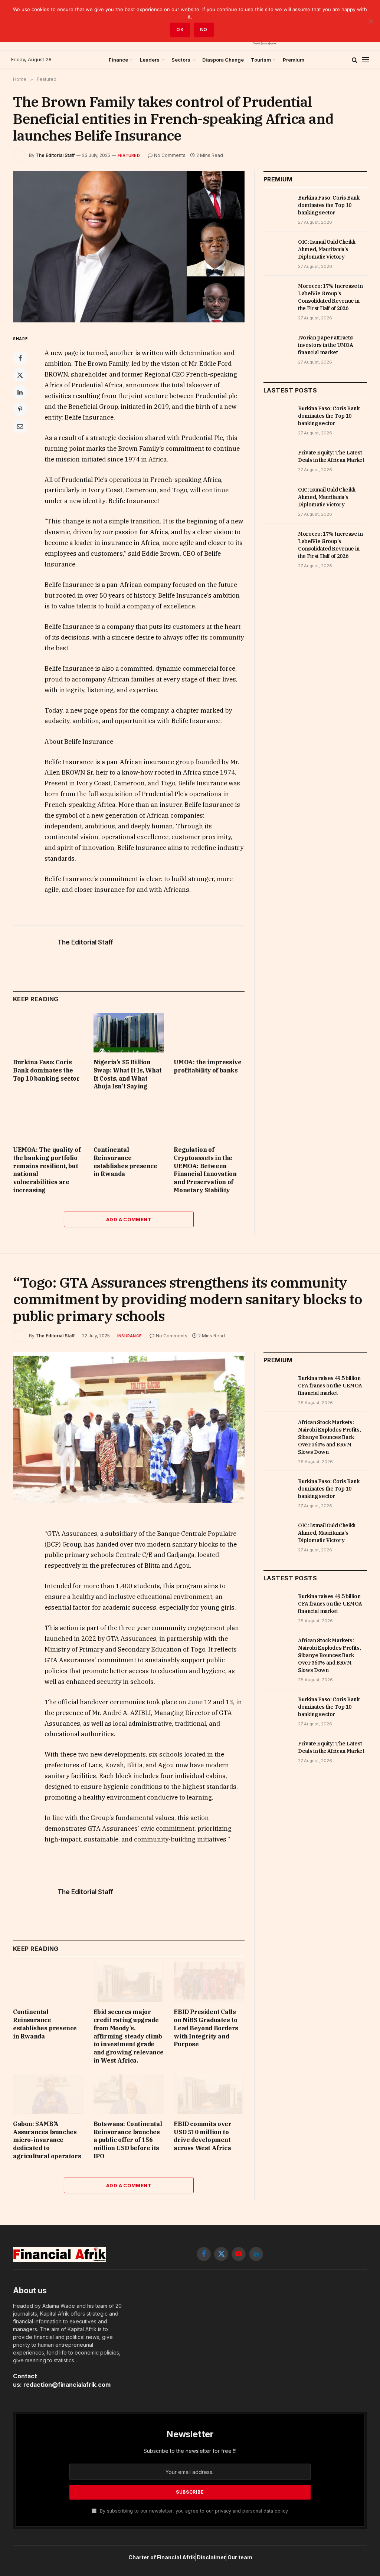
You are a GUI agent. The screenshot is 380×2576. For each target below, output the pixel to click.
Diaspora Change (223, 60)
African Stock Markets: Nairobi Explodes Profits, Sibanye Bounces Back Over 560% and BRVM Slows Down (329, 1437)
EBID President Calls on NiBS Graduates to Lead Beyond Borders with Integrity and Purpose (206, 2028)
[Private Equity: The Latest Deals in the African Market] (277, 461)
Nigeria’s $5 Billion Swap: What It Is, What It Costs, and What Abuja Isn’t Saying (128, 1074)
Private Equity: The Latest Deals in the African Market (331, 456)
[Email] (20, 426)
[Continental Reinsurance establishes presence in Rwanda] (129, 1120)
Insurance (130, 1336)
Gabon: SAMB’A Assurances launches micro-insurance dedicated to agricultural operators (47, 2140)
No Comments (170, 155)
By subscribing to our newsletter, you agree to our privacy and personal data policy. (194, 2511)
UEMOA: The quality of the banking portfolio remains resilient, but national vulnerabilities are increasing (47, 1170)
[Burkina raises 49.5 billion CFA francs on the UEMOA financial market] (277, 1386)
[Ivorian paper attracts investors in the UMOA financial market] (277, 346)
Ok (180, 29)
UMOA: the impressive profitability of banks (207, 1066)
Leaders (150, 60)
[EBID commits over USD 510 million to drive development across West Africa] (209, 2094)
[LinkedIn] (20, 392)
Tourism (261, 60)
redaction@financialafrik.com (67, 2385)
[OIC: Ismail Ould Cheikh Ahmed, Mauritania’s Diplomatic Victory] (277, 250)
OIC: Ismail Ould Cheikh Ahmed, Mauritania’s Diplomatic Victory (327, 249)
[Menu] (366, 60)
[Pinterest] (20, 409)
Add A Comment (129, 1219)
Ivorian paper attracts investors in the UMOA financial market (326, 345)
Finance (118, 60)
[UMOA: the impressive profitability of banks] (209, 1033)
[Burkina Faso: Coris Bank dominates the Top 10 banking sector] (48, 1033)
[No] (371, 21)
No (204, 29)
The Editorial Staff (55, 155)
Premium (294, 60)
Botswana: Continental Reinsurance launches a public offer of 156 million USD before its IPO (128, 2140)
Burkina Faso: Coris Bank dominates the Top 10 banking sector (46, 1070)
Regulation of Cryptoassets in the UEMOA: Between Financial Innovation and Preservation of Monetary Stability (205, 1170)
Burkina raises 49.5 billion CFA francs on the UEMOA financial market (330, 1386)
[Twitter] (20, 375)
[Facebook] (20, 358)
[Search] (355, 60)
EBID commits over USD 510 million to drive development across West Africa (202, 2136)
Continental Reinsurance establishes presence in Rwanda (125, 1162)
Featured (129, 155)
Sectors (181, 60)
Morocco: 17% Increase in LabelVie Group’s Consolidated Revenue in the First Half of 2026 (330, 297)
